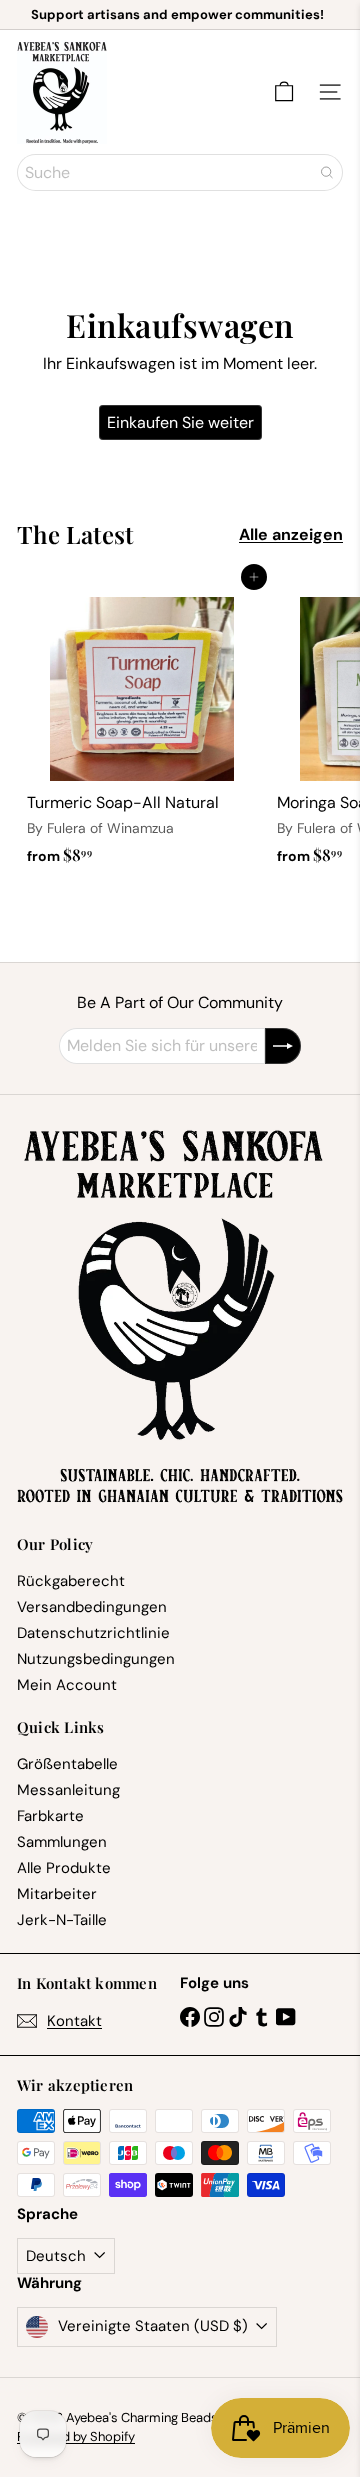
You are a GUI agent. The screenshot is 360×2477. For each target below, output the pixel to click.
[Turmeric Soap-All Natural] (142, 725)
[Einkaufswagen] (284, 92)
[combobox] (180, 172)
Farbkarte (50, 1816)
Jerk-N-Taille (62, 1920)
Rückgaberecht (71, 1581)
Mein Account (67, 1685)
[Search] (327, 172)
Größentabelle (67, 1764)
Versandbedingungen (92, 1607)
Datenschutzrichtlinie (93, 1633)
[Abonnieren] (283, 1046)
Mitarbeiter (57, 1894)
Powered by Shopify (76, 2436)
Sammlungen (62, 1842)
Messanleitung (68, 1790)
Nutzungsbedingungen (96, 1659)
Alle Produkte (64, 1868)
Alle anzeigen (291, 534)
